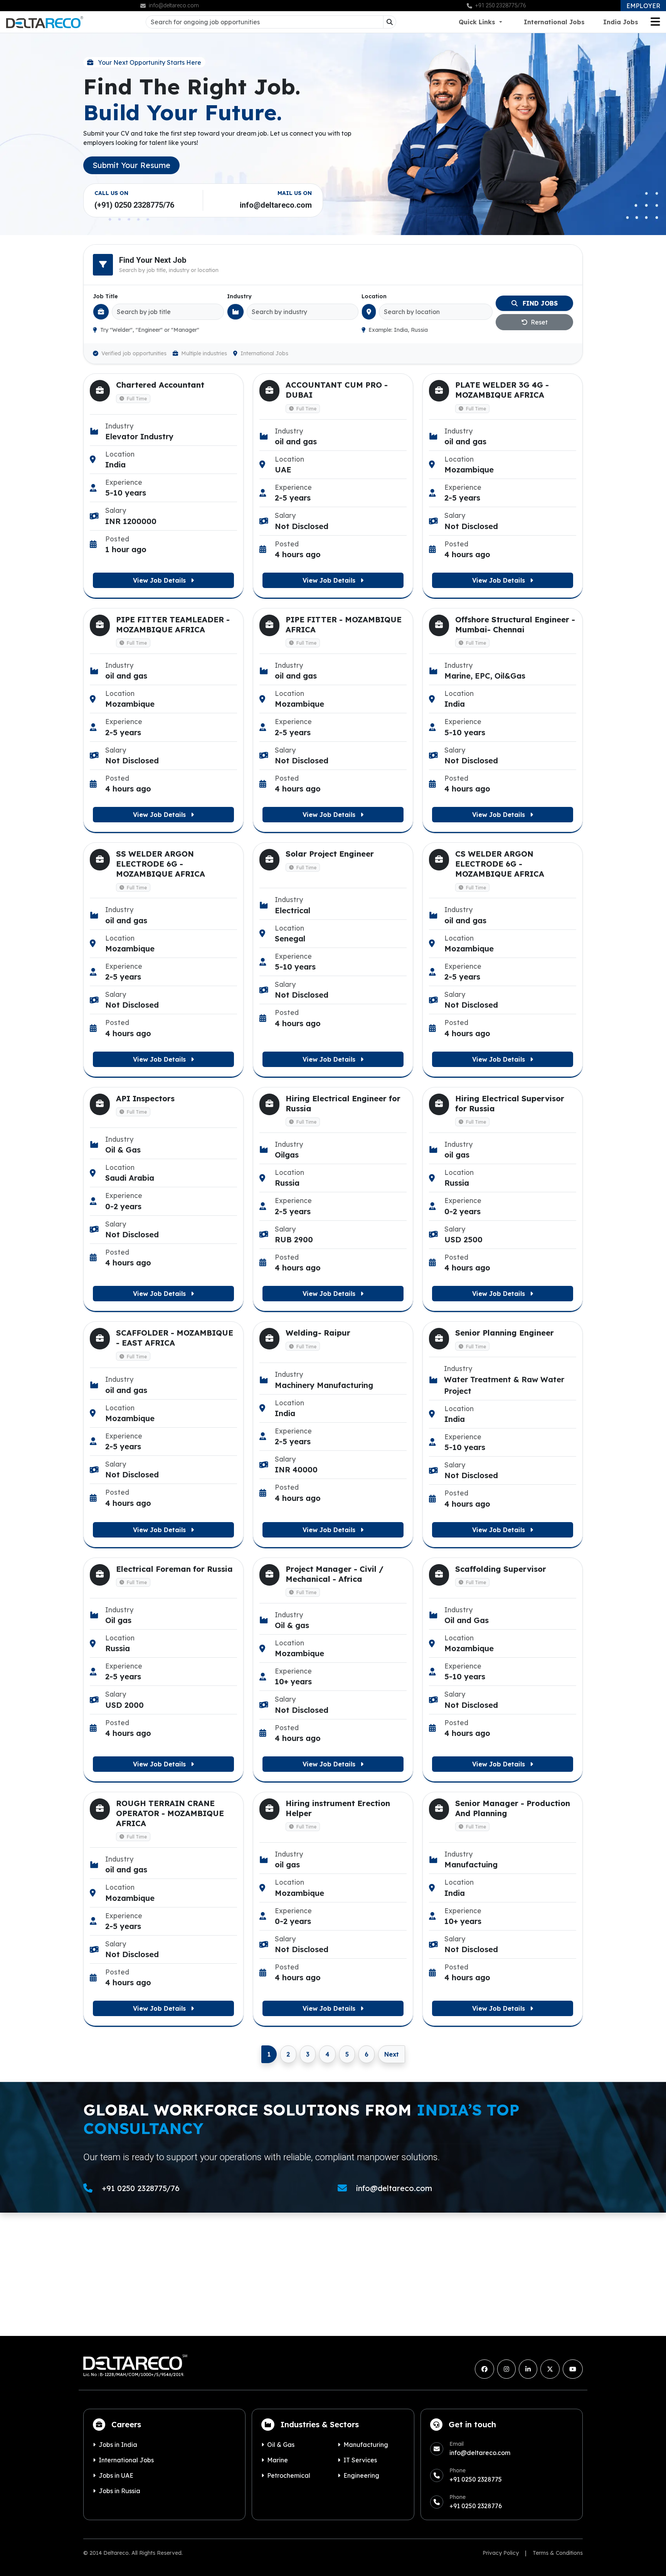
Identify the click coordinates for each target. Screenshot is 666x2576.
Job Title (105, 296)
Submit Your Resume (131, 165)
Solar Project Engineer (330, 854)
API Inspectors (145, 1098)
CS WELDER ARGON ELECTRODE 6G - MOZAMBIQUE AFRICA (500, 864)
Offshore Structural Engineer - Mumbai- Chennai (515, 624)
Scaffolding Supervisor (501, 1569)
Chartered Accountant (160, 385)
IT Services (360, 2460)
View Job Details (160, 580)
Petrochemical (289, 2475)
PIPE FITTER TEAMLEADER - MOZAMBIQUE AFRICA (173, 624)
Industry (239, 296)
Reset (538, 322)
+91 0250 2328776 (476, 2506)
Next (392, 2054)
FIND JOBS (539, 303)
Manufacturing (366, 2445)
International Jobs (554, 22)
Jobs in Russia (119, 2491)
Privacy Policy (501, 2553)
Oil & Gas (281, 2445)
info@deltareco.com (276, 205)
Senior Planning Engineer (505, 1333)
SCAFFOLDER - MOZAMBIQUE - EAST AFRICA (175, 1338)
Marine (277, 2460)
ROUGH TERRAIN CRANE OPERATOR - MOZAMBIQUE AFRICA (170, 1813)
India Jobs (621, 22)
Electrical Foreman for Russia (174, 1569)
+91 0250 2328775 (476, 2479)
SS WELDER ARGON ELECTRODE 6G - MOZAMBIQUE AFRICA (161, 864)
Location (374, 296)
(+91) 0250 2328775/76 (134, 205)
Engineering (361, 2475)
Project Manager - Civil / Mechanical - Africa (335, 1574)
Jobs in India (118, 2445)
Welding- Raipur (318, 1333)
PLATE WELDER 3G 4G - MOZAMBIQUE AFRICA (502, 390)
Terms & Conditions (558, 2553)
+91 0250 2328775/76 (141, 2188)
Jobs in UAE (116, 2475)
